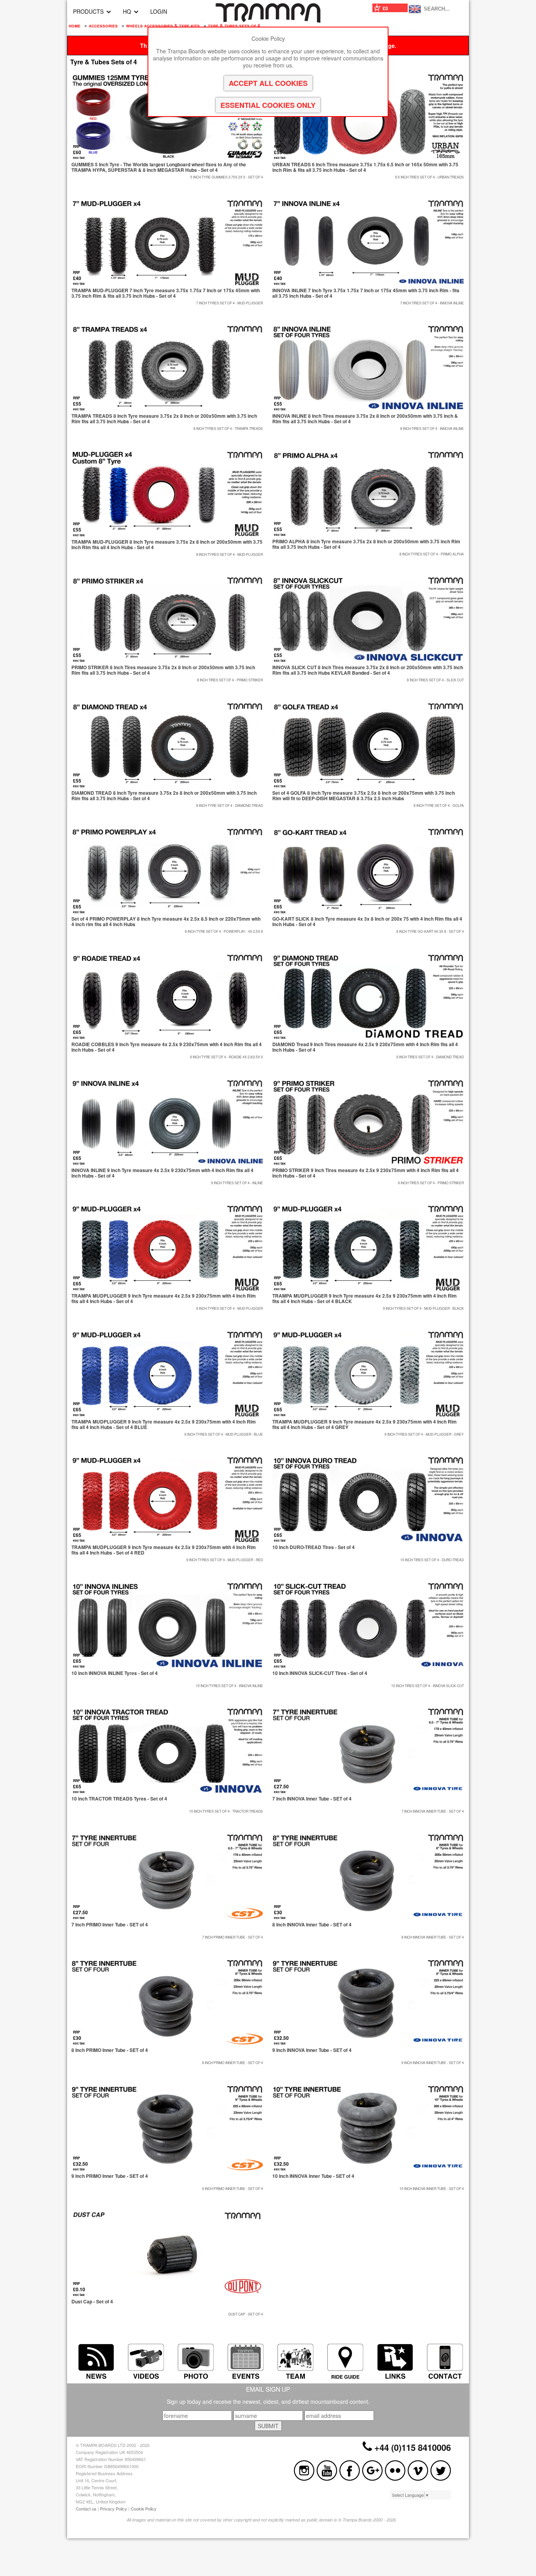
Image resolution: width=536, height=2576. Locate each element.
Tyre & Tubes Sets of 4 (234, 25)
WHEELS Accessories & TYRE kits (163, 25)
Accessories (103, 25)
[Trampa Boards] (268, 20)
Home (75, 25)
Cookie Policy (144, 2509)
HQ (127, 11)
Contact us (86, 2509)
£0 (385, 8)
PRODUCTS (88, 11)
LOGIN (159, 11)
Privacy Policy (114, 2509)
